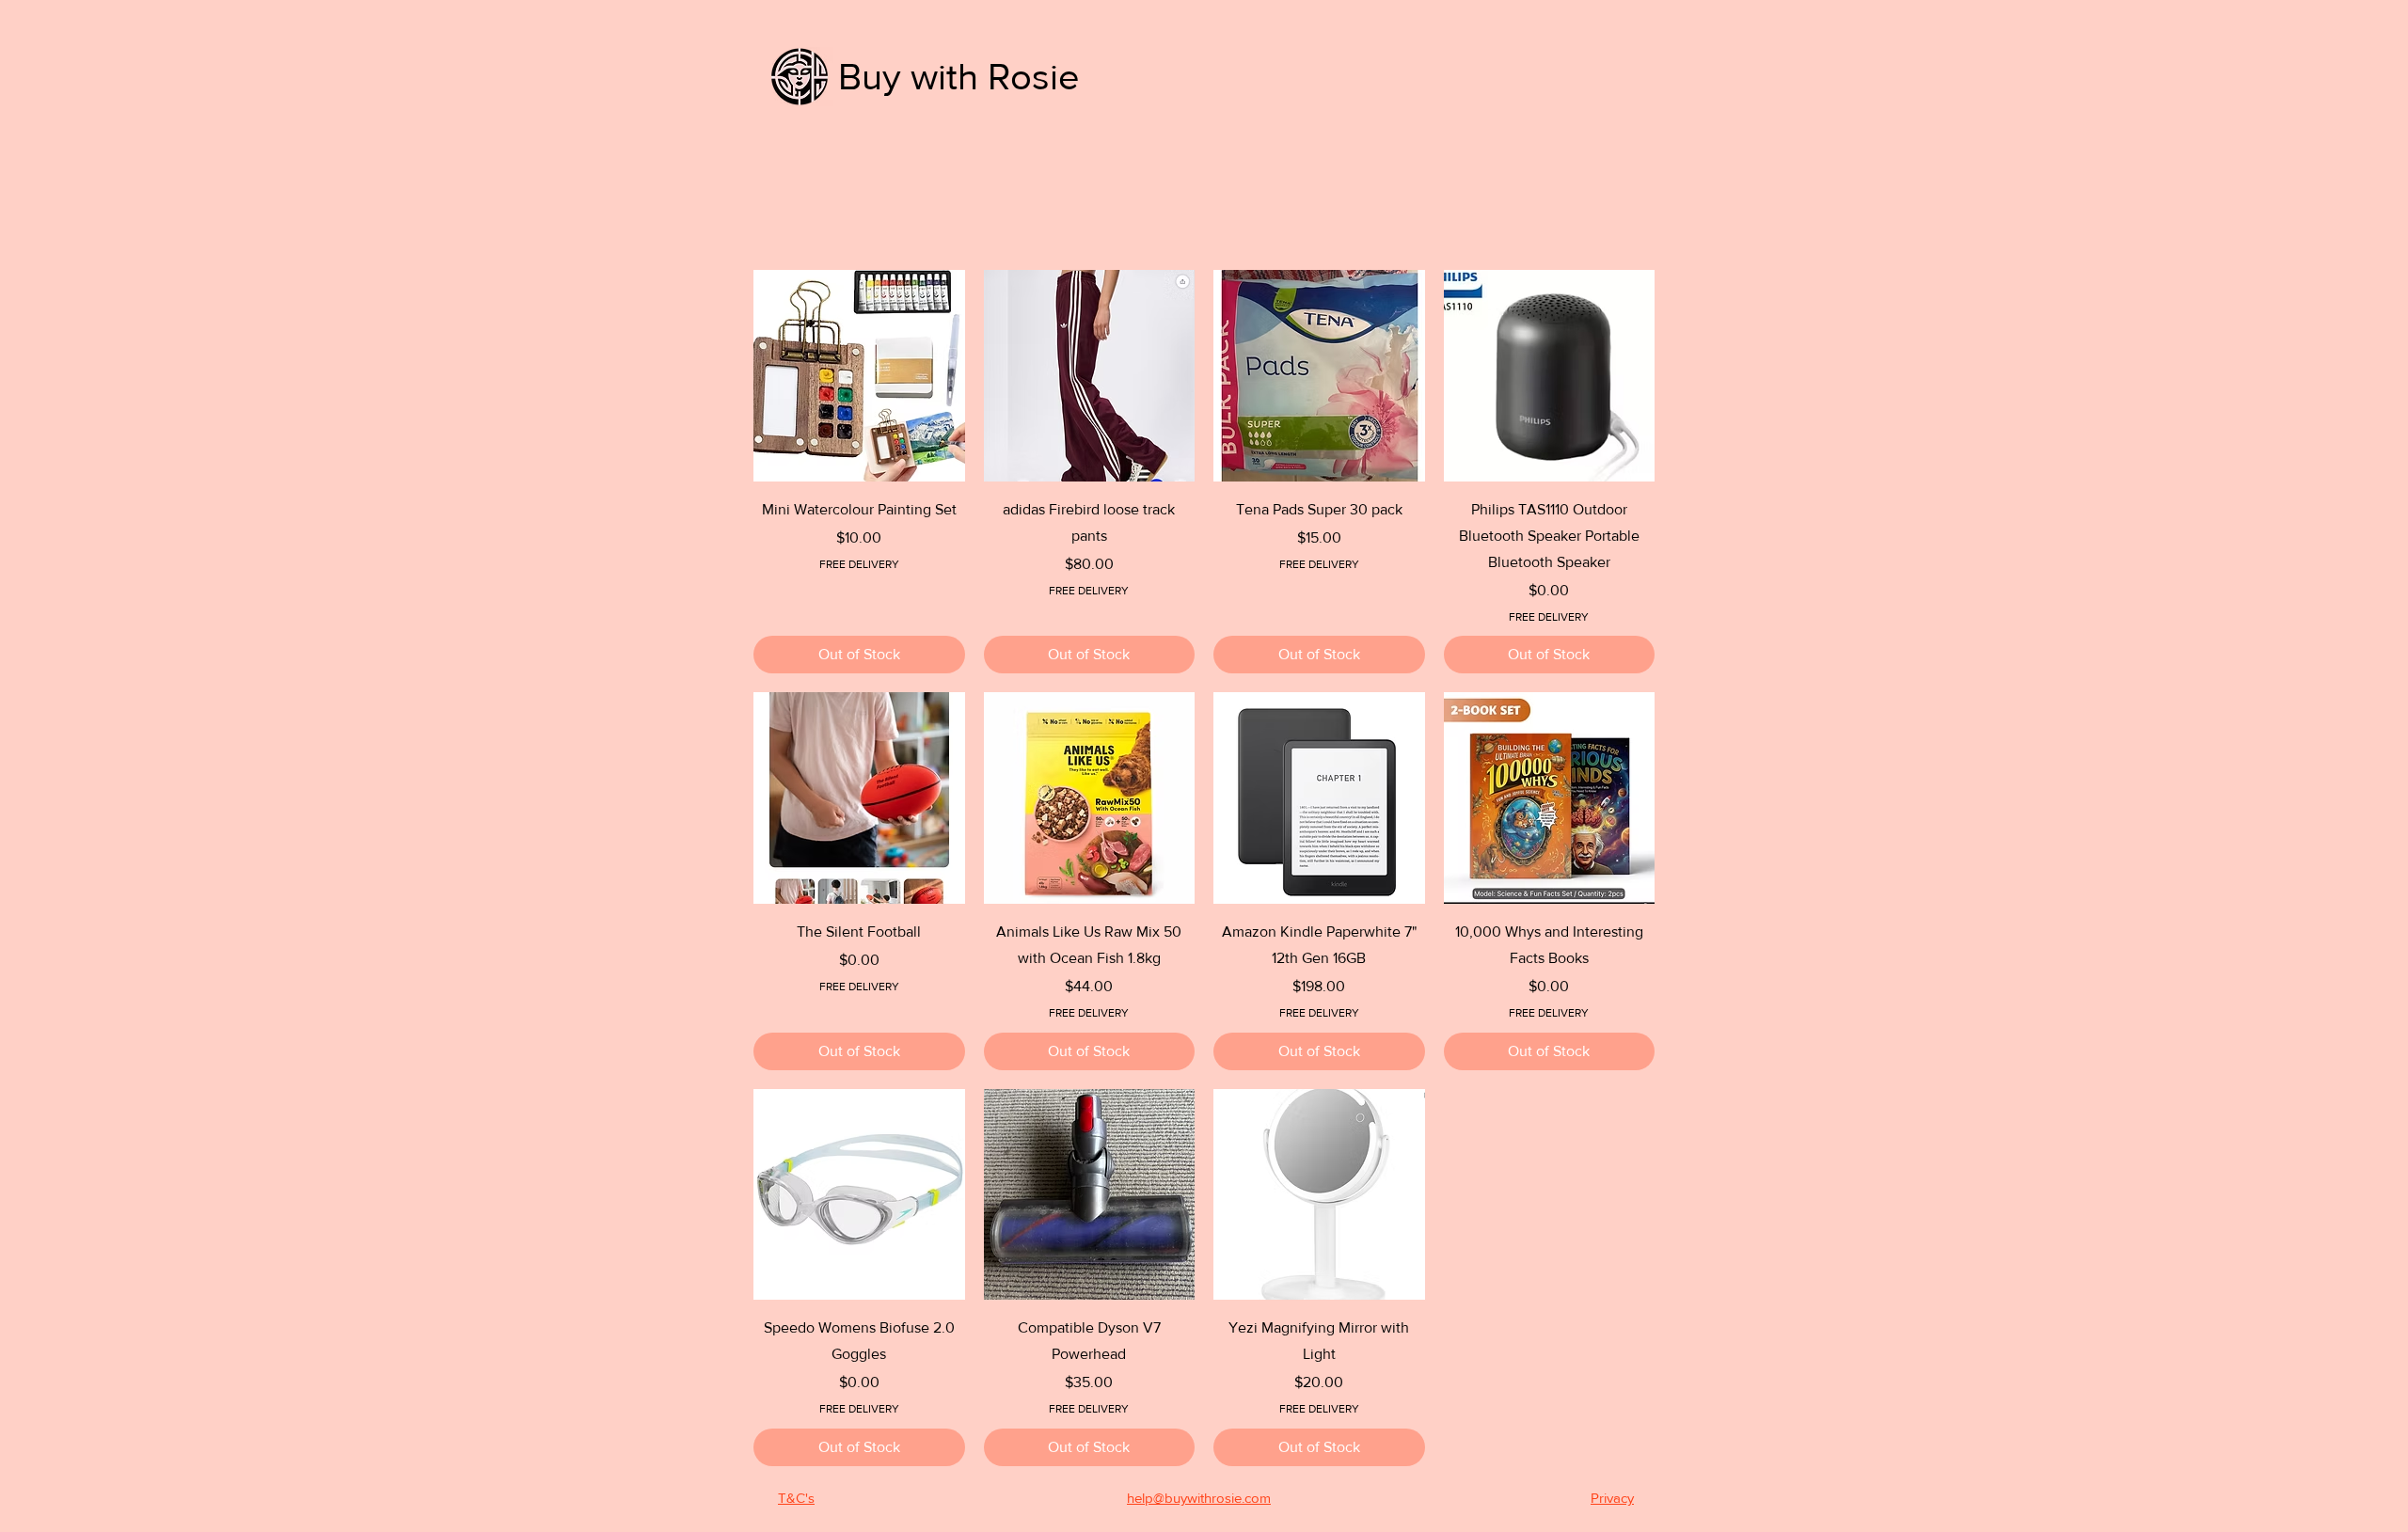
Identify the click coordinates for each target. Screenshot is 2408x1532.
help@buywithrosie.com (1199, 1498)
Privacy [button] (1612, 1498)
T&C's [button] (796, 1498)
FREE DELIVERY (859, 564)
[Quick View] (859, 376)
